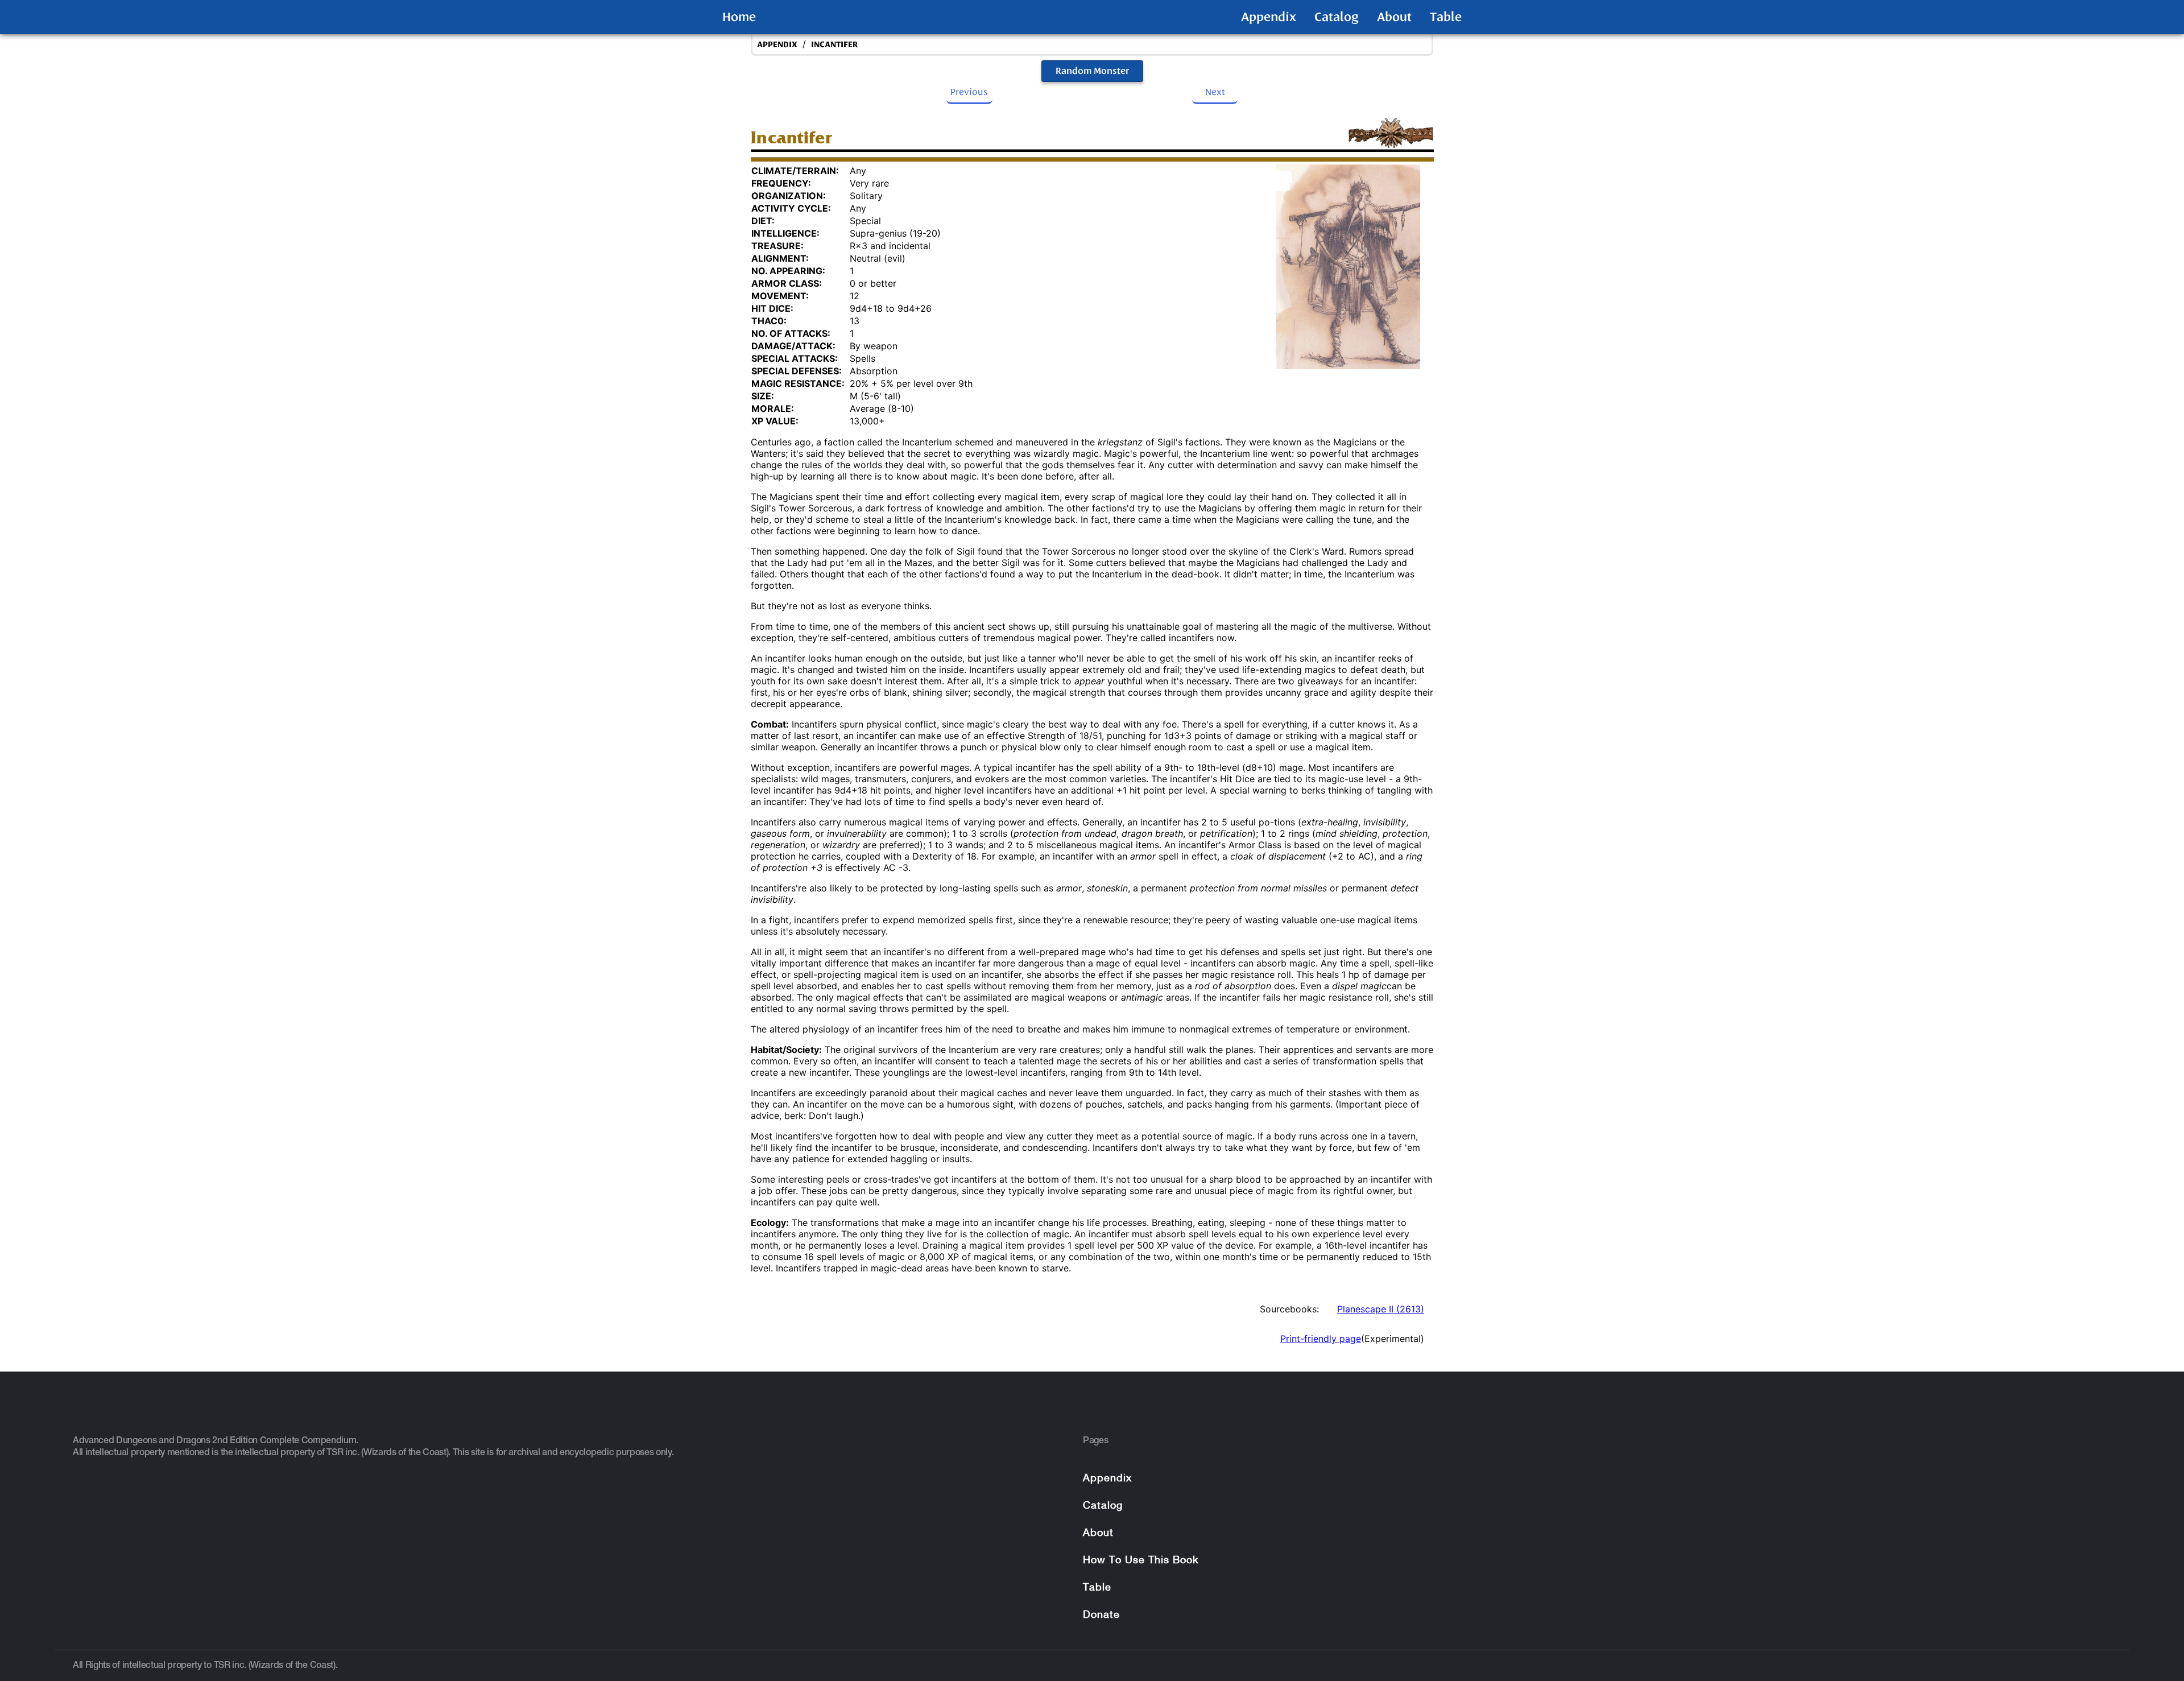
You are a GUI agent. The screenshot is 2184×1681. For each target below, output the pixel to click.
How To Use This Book (1141, 1561)
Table (1446, 17)
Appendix (1269, 17)
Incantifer (834, 45)
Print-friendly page (1321, 1339)
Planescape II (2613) (1381, 1309)
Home (739, 17)
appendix (777, 45)
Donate (1101, 1615)
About (1394, 17)
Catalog (1337, 17)
